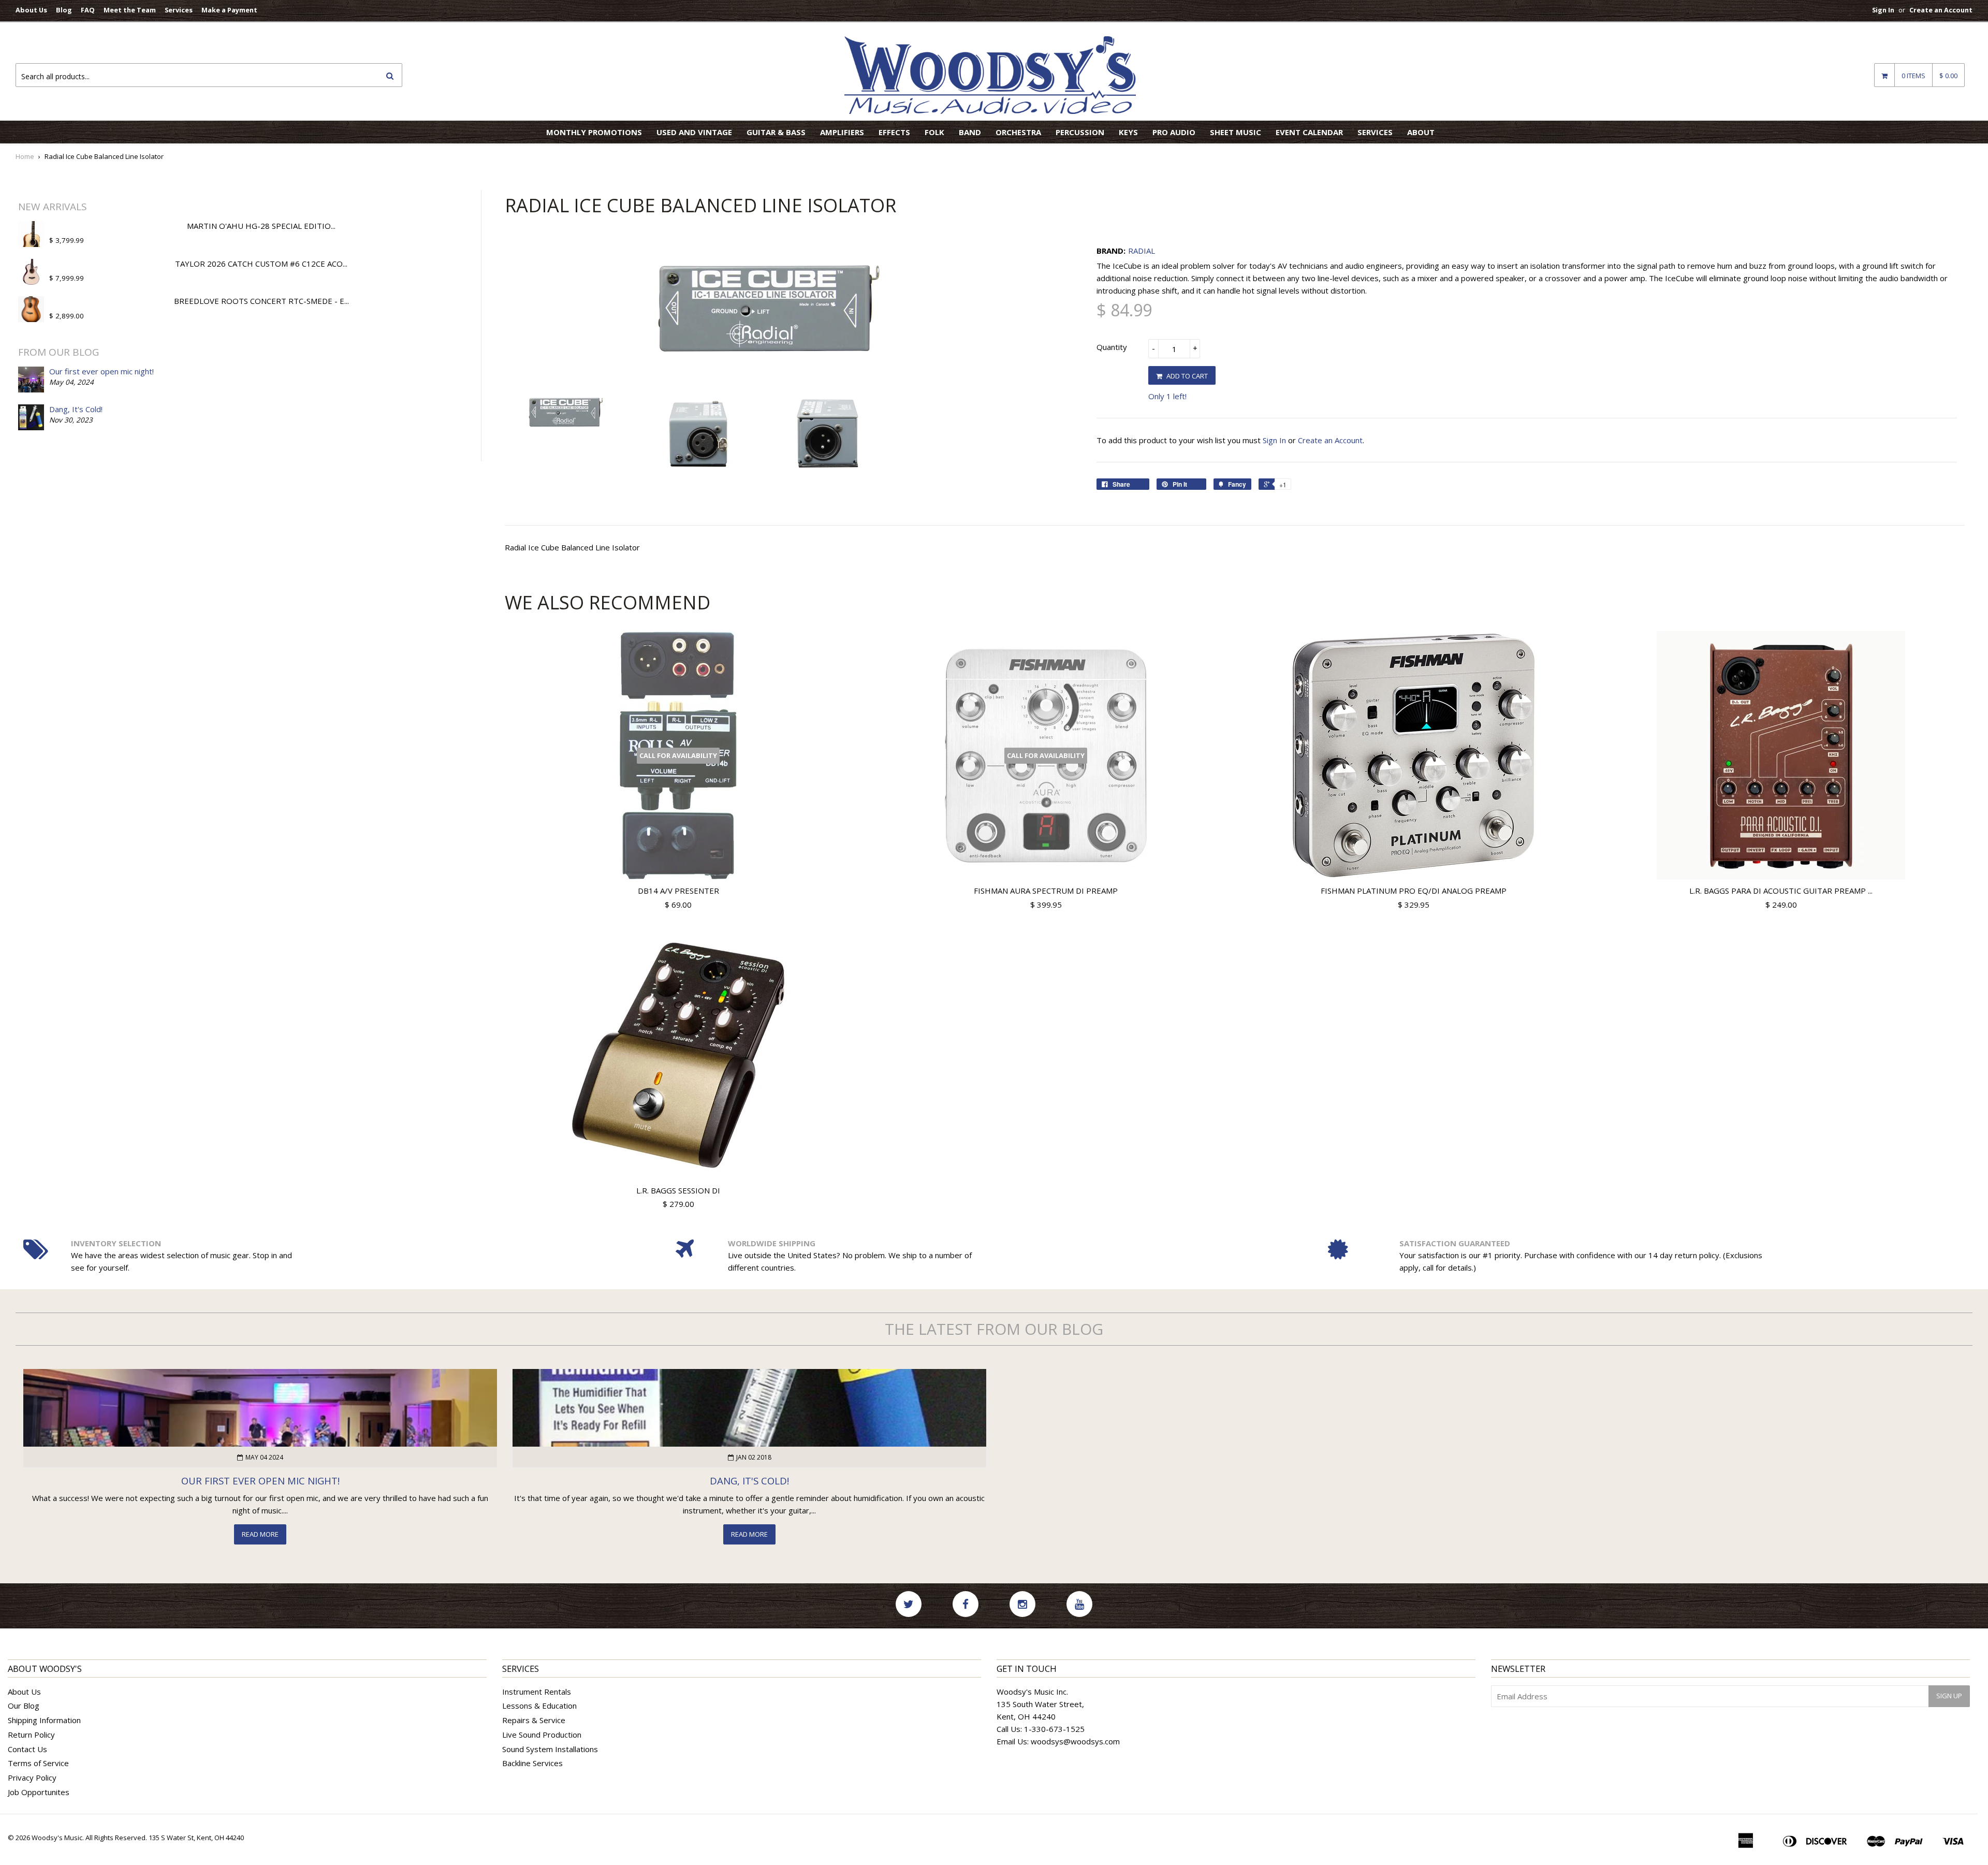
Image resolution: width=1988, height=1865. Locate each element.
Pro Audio (1174, 132)
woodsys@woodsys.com (1075, 1741)
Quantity (1112, 347)
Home (25, 156)
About (1421, 132)
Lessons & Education (539, 1706)
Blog (64, 10)
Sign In (1883, 10)
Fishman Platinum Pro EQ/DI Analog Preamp (1414, 891)
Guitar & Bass (776, 132)
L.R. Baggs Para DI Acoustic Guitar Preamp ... (1781, 891)
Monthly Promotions (594, 132)
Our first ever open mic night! (101, 371)
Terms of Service (38, 1763)
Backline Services (532, 1763)
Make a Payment (229, 10)
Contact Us (27, 1749)
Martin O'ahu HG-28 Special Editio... (261, 226)
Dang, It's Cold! (76, 409)
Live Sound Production (542, 1735)
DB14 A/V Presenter (678, 891)
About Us (31, 10)
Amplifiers (842, 132)
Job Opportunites (39, 1792)
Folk (934, 132)
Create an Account (1941, 10)
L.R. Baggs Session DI (678, 1190)
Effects (894, 132)
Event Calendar (1309, 132)
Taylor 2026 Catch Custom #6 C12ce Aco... (261, 264)
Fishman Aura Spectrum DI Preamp (1046, 891)
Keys (1128, 132)
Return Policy (31, 1735)
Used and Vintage (694, 132)
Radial (1142, 251)
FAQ (88, 10)
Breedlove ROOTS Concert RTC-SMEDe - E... (261, 301)
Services (179, 10)
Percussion (1080, 132)
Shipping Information (44, 1720)
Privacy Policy (32, 1777)
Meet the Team (130, 10)
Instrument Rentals (537, 1692)
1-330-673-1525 (1054, 1729)
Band (970, 132)
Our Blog (24, 1706)
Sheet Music (1236, 132)
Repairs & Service (534, 1720)
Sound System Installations (550, 1749)
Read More (260, 1534)
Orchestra (1018, 132)
